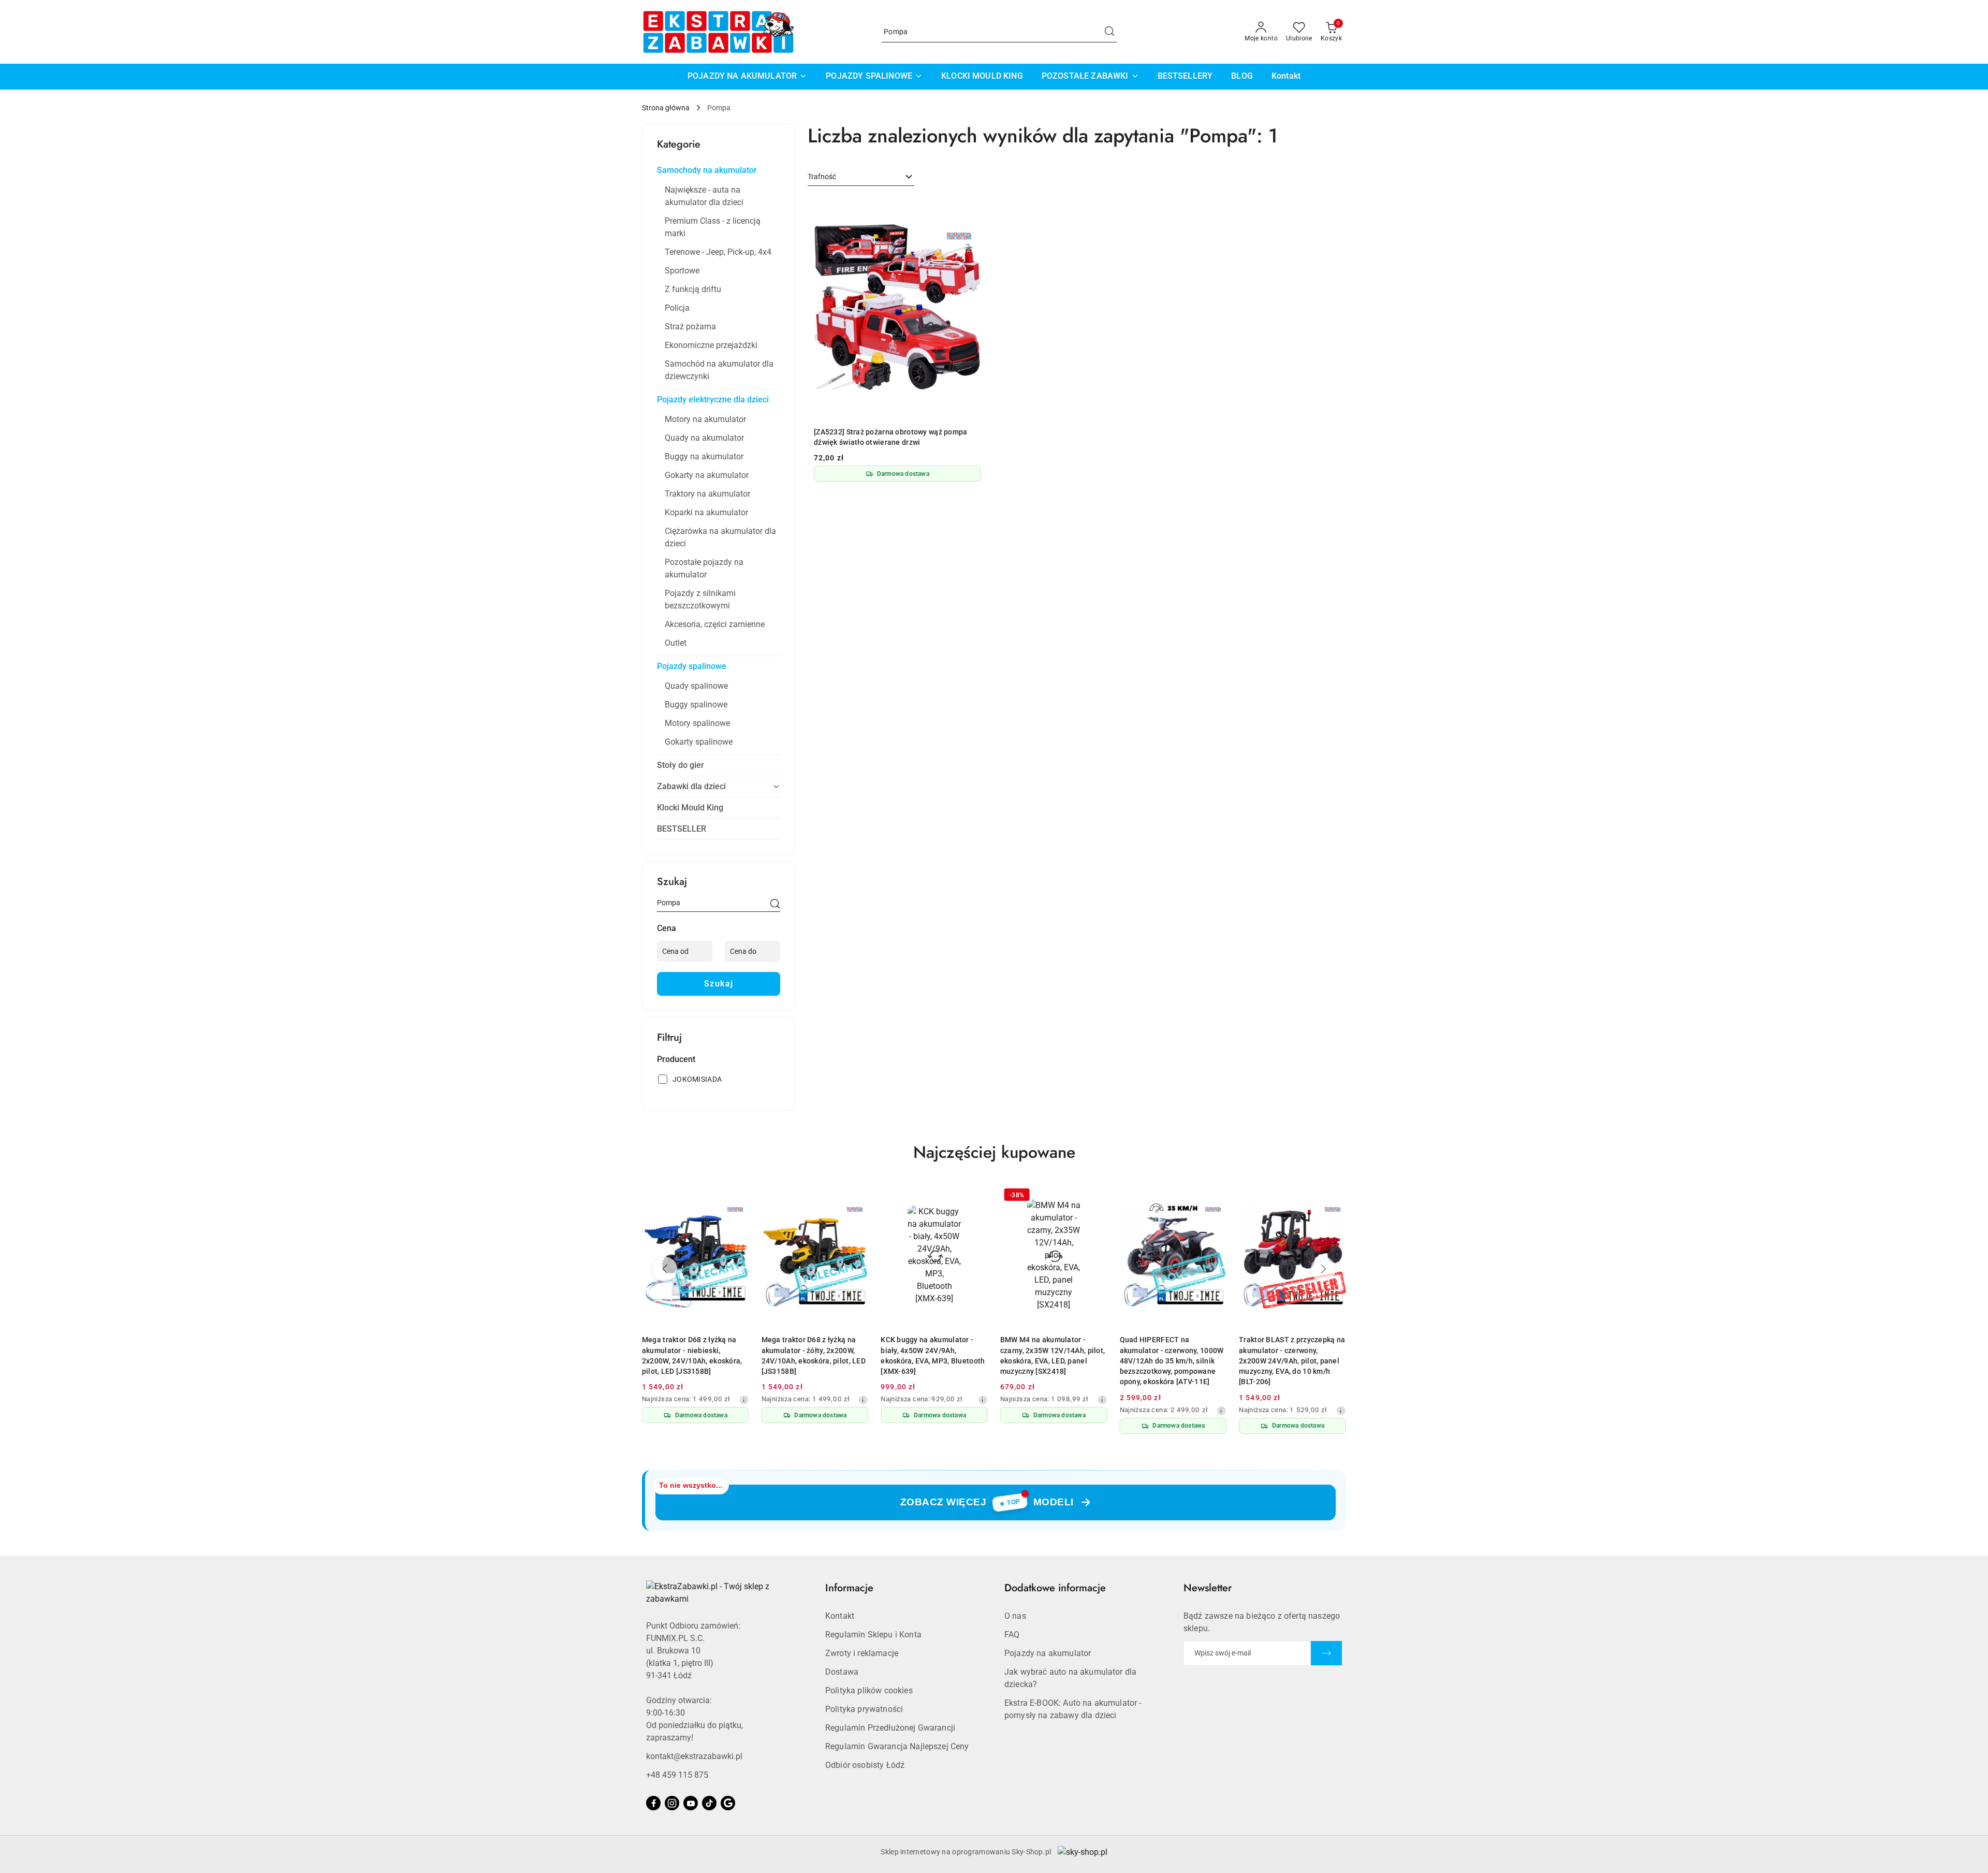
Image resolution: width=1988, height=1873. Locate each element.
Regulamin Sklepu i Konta (873, 1635)
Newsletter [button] (1208, 1588)
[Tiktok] (709, 1803)
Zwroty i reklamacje (862, 1653)
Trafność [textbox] (822, 177)
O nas (1015, 1616)
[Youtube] (691, 1803)
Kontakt (840, 1616)
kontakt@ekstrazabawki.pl (694, 1756)
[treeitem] (719, 170)
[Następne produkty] (1323, 1269)
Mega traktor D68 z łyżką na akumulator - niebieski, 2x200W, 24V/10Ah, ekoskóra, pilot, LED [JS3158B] (692, 1355)
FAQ (1012, 1635)
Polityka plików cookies (869, 1690)
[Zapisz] (1326, 1653)
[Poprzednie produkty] (665, 1269)
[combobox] (861, 177)
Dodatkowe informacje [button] (1055, 1588)
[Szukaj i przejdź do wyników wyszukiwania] (1109, 32)
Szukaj (719, 984)
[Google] (728, 1803)
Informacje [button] (849, 1588)
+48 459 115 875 (677, 1775)
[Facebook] (653, 1803)
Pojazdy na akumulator (1048, 1653)
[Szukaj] (775, 905)
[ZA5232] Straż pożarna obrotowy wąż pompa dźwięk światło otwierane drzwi (890, 437)
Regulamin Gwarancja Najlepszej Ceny (897, 1746)
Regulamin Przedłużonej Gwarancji (890, 1728)
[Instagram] (672, 1803)
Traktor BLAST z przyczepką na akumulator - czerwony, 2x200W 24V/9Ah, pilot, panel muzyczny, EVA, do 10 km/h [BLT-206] (1292, 1361)
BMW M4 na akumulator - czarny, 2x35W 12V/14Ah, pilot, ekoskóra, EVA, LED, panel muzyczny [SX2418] (1053, 1355)
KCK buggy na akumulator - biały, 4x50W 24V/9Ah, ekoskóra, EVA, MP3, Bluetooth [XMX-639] (933, 1355)
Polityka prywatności (864, 1709)
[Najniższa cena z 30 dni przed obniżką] (744, 1400)
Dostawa (842, 1672)
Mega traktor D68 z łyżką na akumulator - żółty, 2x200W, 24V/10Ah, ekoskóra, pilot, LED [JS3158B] (814, 1355)
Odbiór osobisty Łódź (865, 1765)
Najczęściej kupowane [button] (994, 1152)
